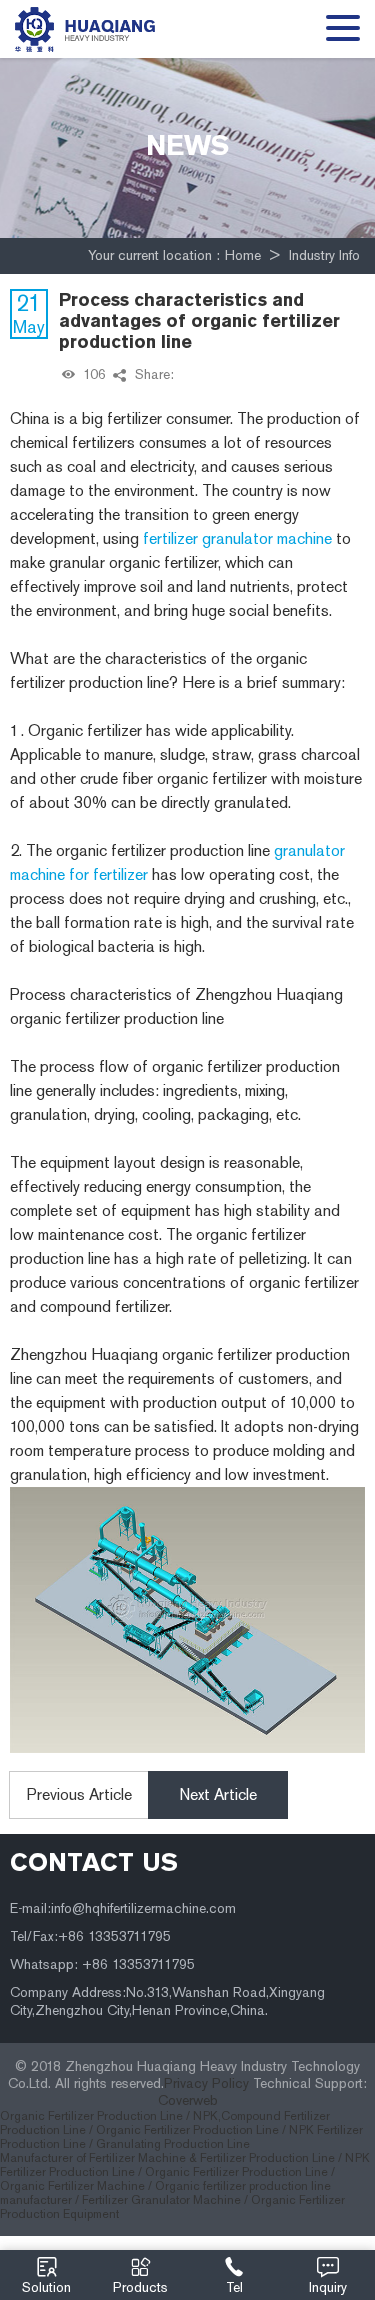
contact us (94, 1862)
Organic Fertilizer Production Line (236, 2172)
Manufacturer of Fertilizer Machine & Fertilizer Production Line (167, 2158)
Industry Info (324, 255)
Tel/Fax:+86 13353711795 (90, 1936)
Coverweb (188, 2100)
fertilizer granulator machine (237, 538)
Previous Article (79, 1794)
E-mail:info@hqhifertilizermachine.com (123, 1908)
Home (243, 255)
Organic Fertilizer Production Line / (96, 2116)
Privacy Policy (206, 2083)
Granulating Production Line (173, 2144)
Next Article (218, 1794)
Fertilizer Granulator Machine (161, 2200)
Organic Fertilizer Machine (72, 2186)
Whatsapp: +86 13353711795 (102, 1964)
